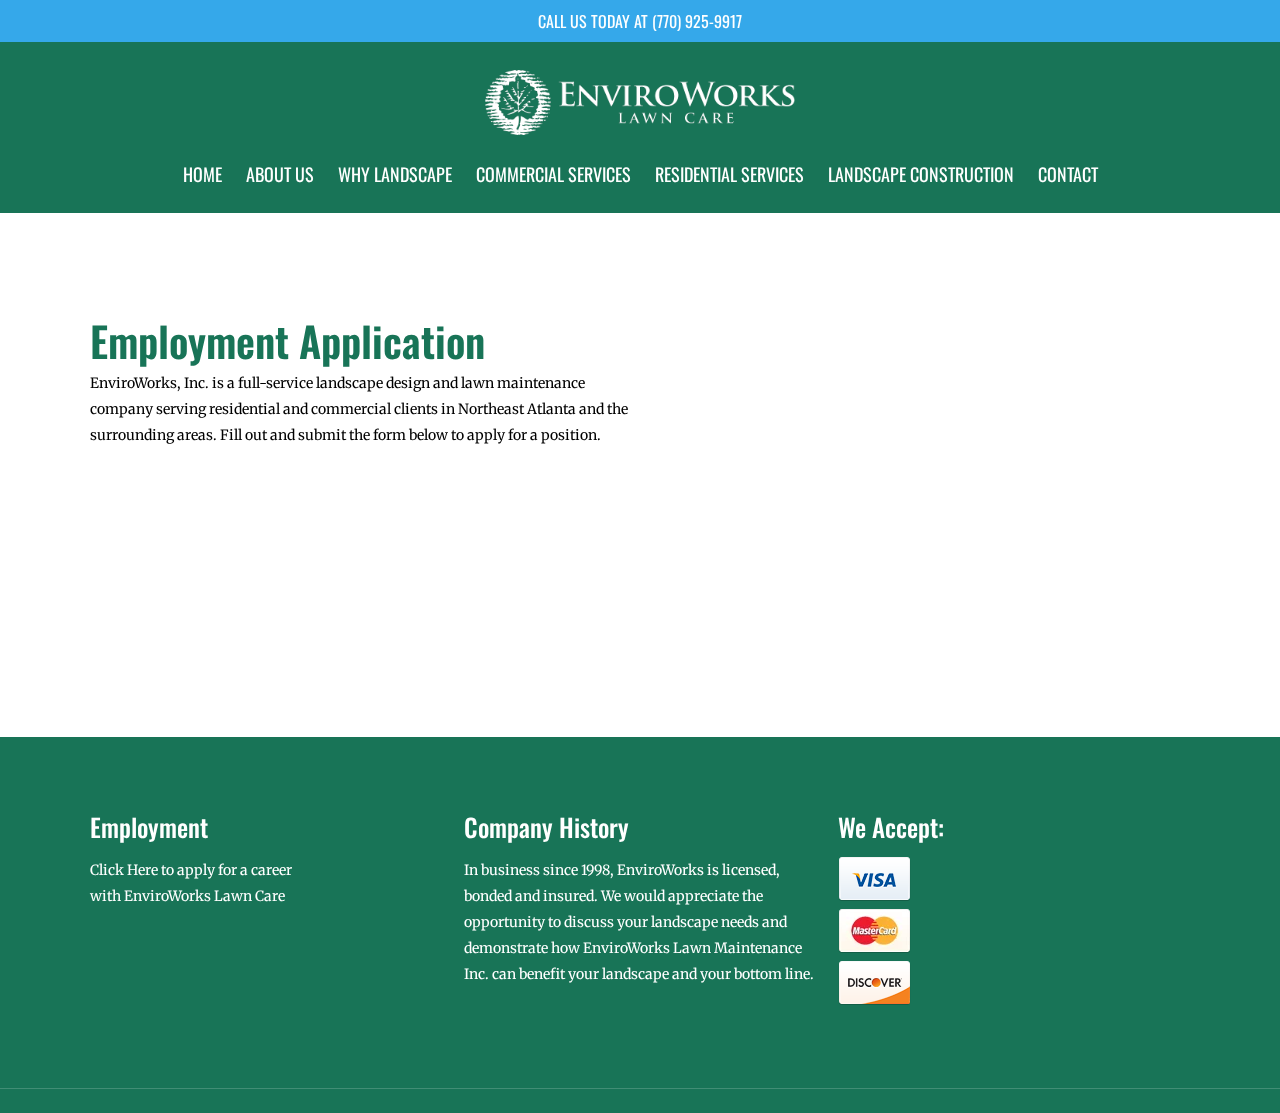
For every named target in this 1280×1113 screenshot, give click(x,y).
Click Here (124, 870)
